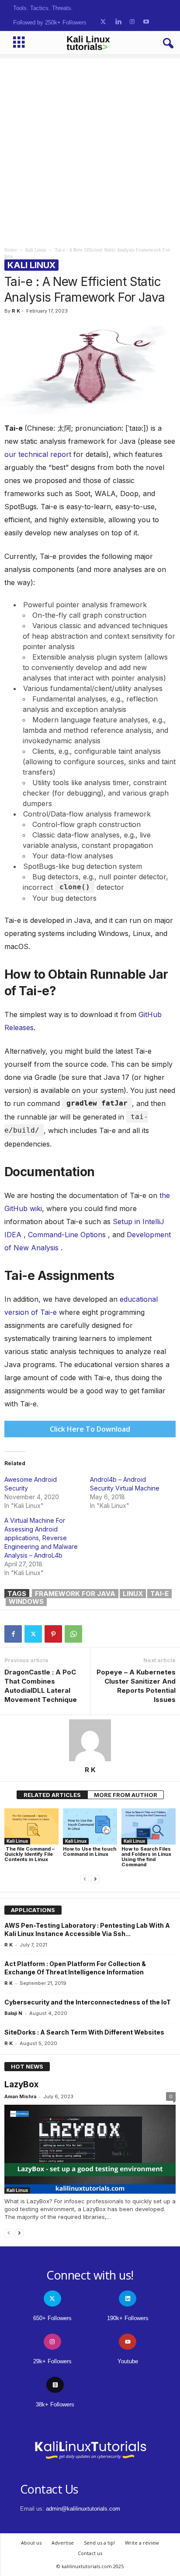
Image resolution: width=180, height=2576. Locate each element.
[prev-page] (85, 1879)
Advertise (63, 2543)
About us (31, 2543)
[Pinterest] (53, 1634)
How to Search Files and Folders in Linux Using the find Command (146, 1857)
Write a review (142, 2543)
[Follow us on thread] (55, 2385)
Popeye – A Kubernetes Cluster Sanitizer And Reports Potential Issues (136, 1686)
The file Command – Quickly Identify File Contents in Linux (29, 1854)
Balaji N (13, 2013)
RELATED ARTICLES (52, 1795)
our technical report (38, 454)
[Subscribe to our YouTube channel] (146, 22)
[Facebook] (13, 1634)
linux (133, 1594)
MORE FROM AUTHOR (126, 1795)
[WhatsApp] (73, 1634)
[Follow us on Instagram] (132, 22)
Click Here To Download (90, 1429)
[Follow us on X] (103, 22)
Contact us (90, 2553)
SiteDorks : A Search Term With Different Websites (84, 2032)
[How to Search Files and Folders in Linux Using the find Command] (149, 1826)
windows (26, 1601)
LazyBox (21, 2084)
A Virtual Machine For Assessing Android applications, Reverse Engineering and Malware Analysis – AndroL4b (41, 1538)
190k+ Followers (128, 2318)
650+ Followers (52, 2318)
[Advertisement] (90, 148)
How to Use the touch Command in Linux (90, 1851)
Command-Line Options (67, 1235)
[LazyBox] (90, 2149)
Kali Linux (36, 250)
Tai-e (159, 1594)
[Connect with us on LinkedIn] (118, 22)
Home (11, 250)
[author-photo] (90, 1740)
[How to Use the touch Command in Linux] (90, 1826)
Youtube (128, 2361)
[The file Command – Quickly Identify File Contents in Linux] (31, 1826)
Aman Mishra (20, 2096)
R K (16, 311)
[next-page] (95, 1879)
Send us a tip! (99, 2543)
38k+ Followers (55, 2404)
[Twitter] (33, 1634)
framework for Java (75, 1594)
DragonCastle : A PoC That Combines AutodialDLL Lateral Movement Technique (41, 1686)
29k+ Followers (52, 2361)
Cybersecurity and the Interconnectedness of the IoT (88, 2002)
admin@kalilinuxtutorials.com (83, 2509)
